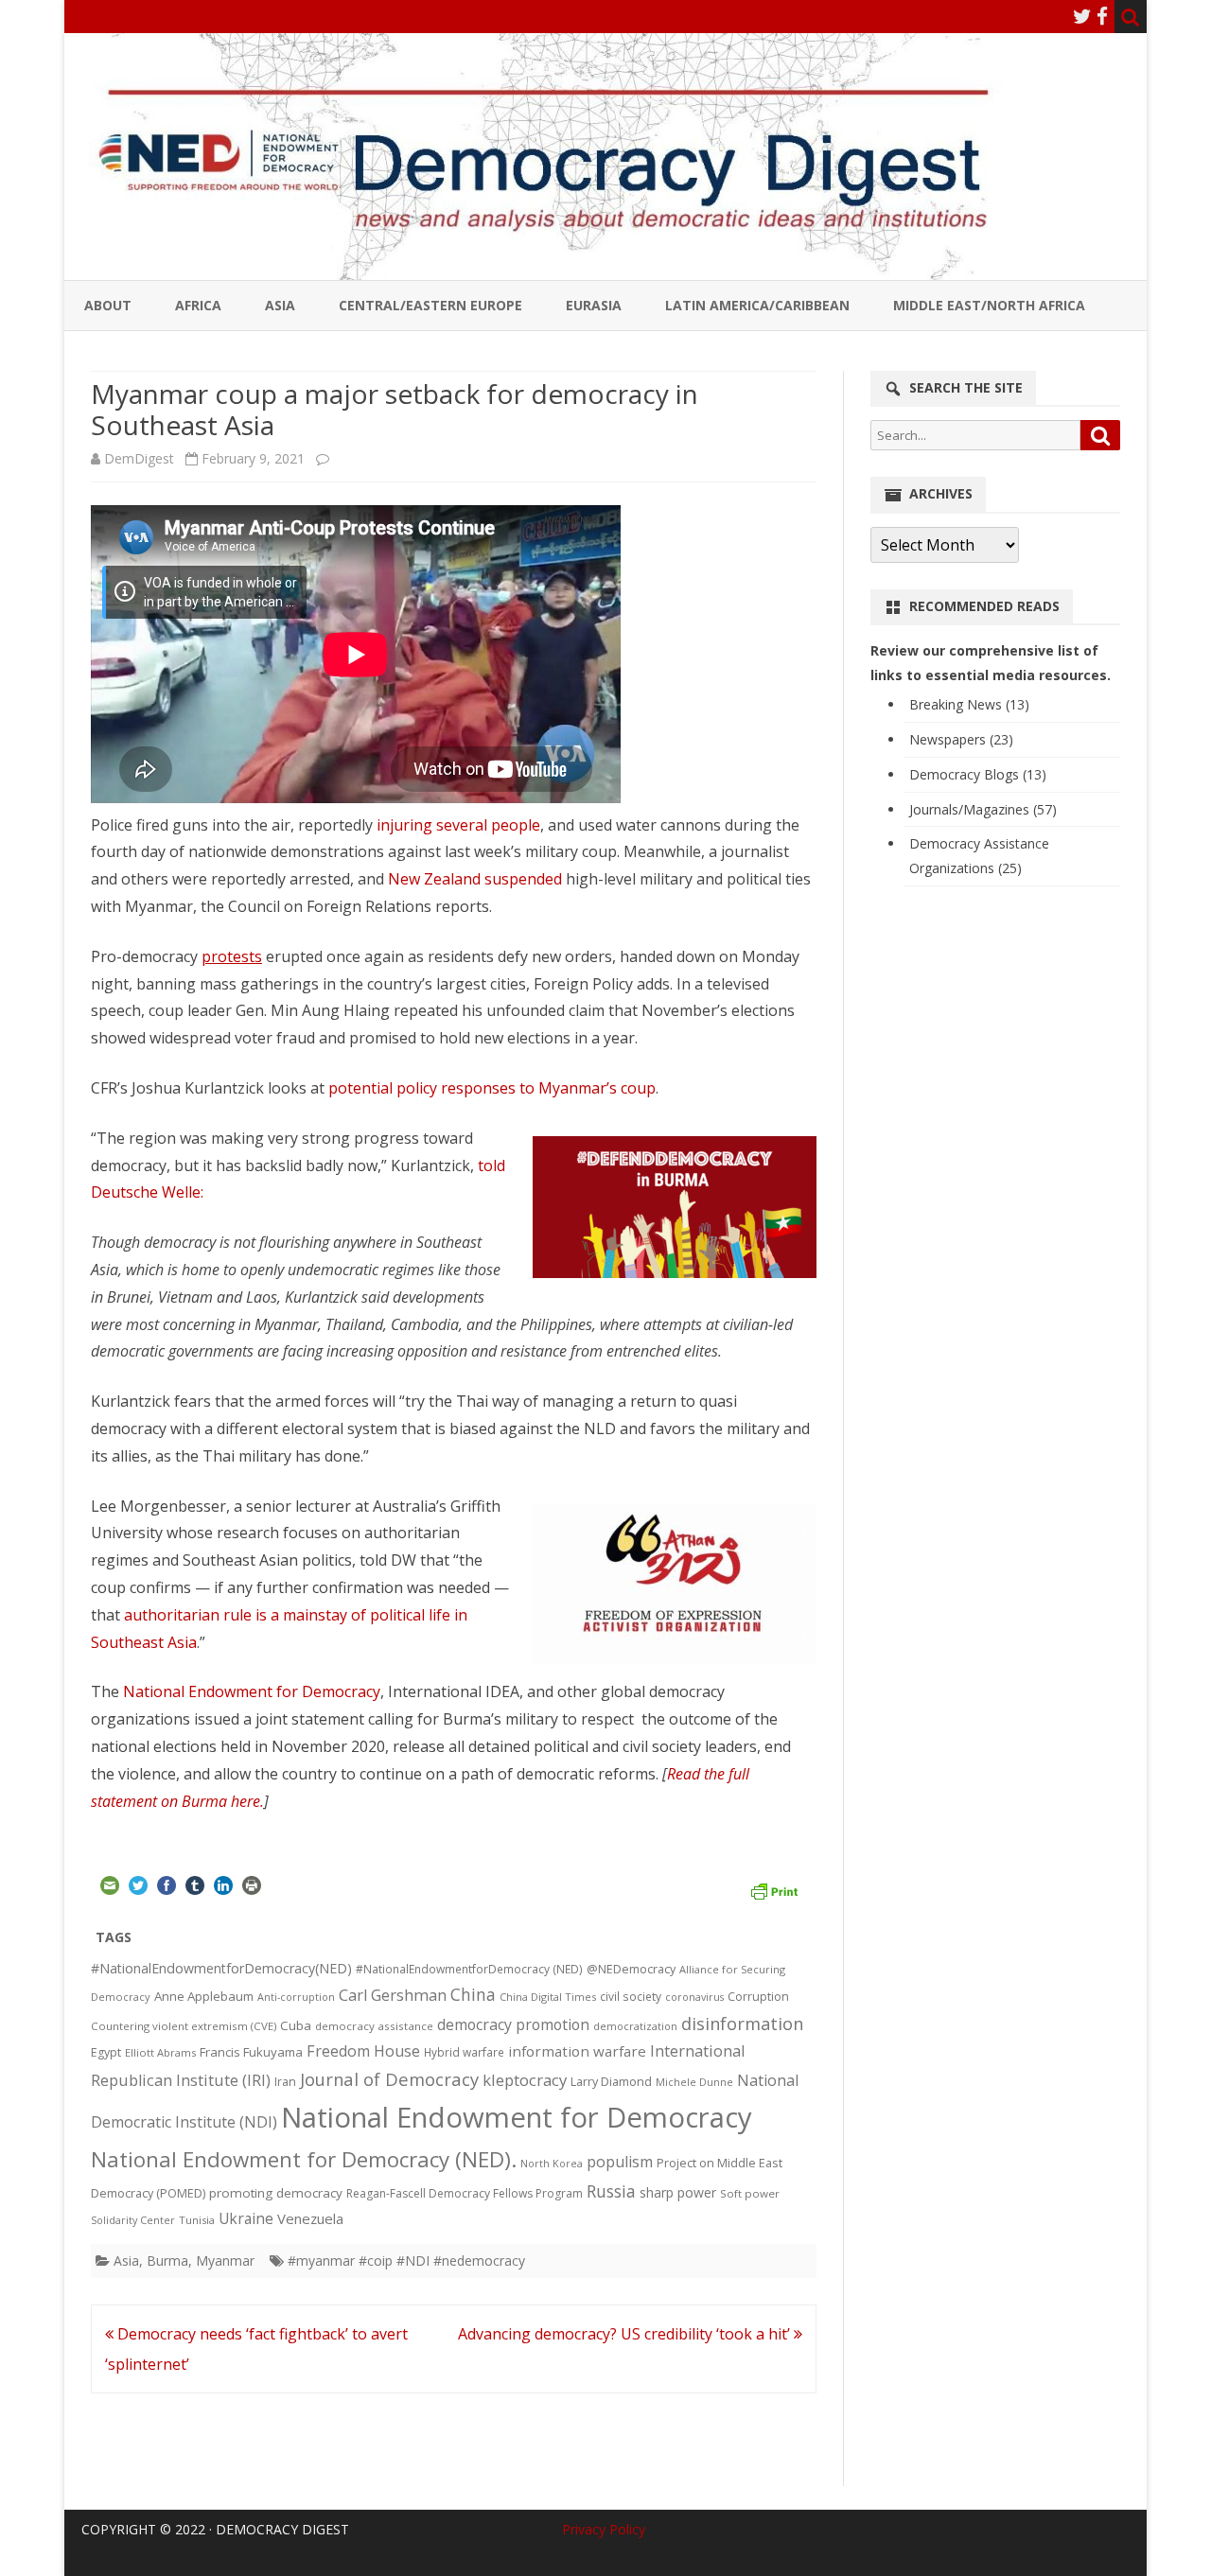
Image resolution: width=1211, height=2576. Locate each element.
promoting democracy (276, 2193)
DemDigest (139, 458)
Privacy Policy (604, 2529)
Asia (280, 305)
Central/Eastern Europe (430, 305)
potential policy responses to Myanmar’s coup (492, 1088)
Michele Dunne (694, 2082)
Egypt (106, 2052)
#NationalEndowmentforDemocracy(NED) (221, 1968)
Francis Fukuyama (251, 2052)
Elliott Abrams (160, 2052)
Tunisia (197, 2220)
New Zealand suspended (475, 879)
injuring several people (458, 825)
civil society (631, 1997)
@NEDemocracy (631, 1969)
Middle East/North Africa (989, 305)
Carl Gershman (393, 1995)
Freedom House (363, 2051)
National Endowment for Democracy (252, 1691)
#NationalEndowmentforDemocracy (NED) (469, 1969)
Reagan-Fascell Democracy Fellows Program (465, 2193)
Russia (611, 2191)
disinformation (742, 2024)
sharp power (678, 2192)
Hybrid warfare (464, 2052)
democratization (635, 2026)
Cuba (296, 2025)
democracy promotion (513, 2024)
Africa (198, 305)
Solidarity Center (133, 2220)
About (108, 305)
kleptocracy (525, 2080)
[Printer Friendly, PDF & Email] (774, 1889)
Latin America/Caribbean (757, 305)
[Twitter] (1082, 16)
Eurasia (594, 305)
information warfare (577, 2051)
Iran (285, 2082)
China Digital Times (548, 1997)
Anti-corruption (296, 1997)
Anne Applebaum (204, 1996)
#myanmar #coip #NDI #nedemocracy (406, 2261)
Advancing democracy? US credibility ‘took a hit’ (626, 2334)
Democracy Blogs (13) (978, 774)
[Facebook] (1102, 16)
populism (620, 2162)
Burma (167, 2261)
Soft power (750, 2193)
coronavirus (694, 1997)
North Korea (552, 2164)
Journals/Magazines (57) (983, 809)
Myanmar (225, 2261)
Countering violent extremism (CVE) (184, 2026)
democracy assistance (374, 2026)
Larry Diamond (611, 2081)
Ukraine (246, 2218)
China (473, 1994)
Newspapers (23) (961, 739)
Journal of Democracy (389, 2079)
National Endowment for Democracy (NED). (304, 2159)
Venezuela (310, 2218)
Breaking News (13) (969, 704)
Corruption (758, 1997)
